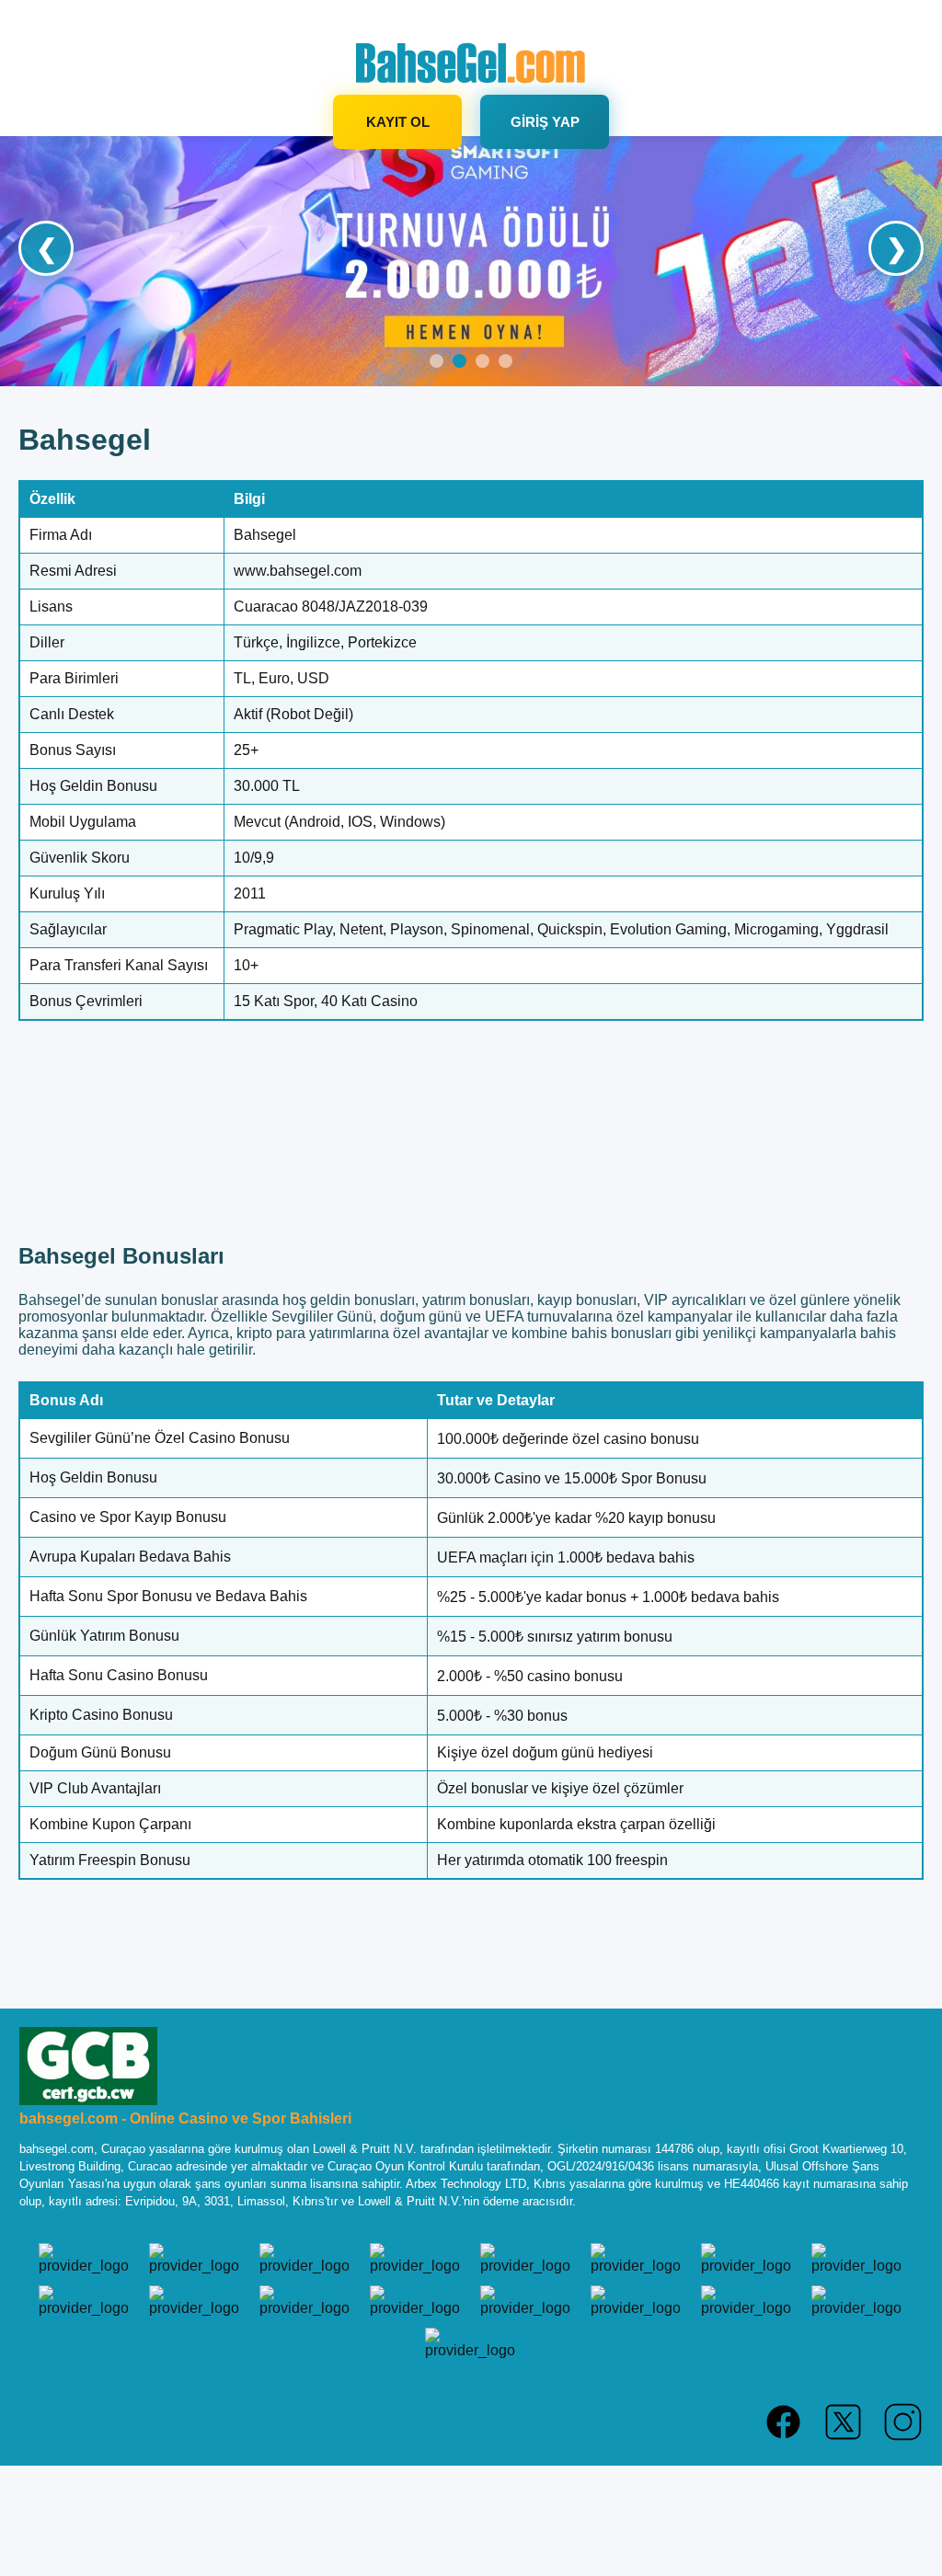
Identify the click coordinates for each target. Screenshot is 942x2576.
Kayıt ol (398, 122)
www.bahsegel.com (298, 571)
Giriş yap (545, 122)
